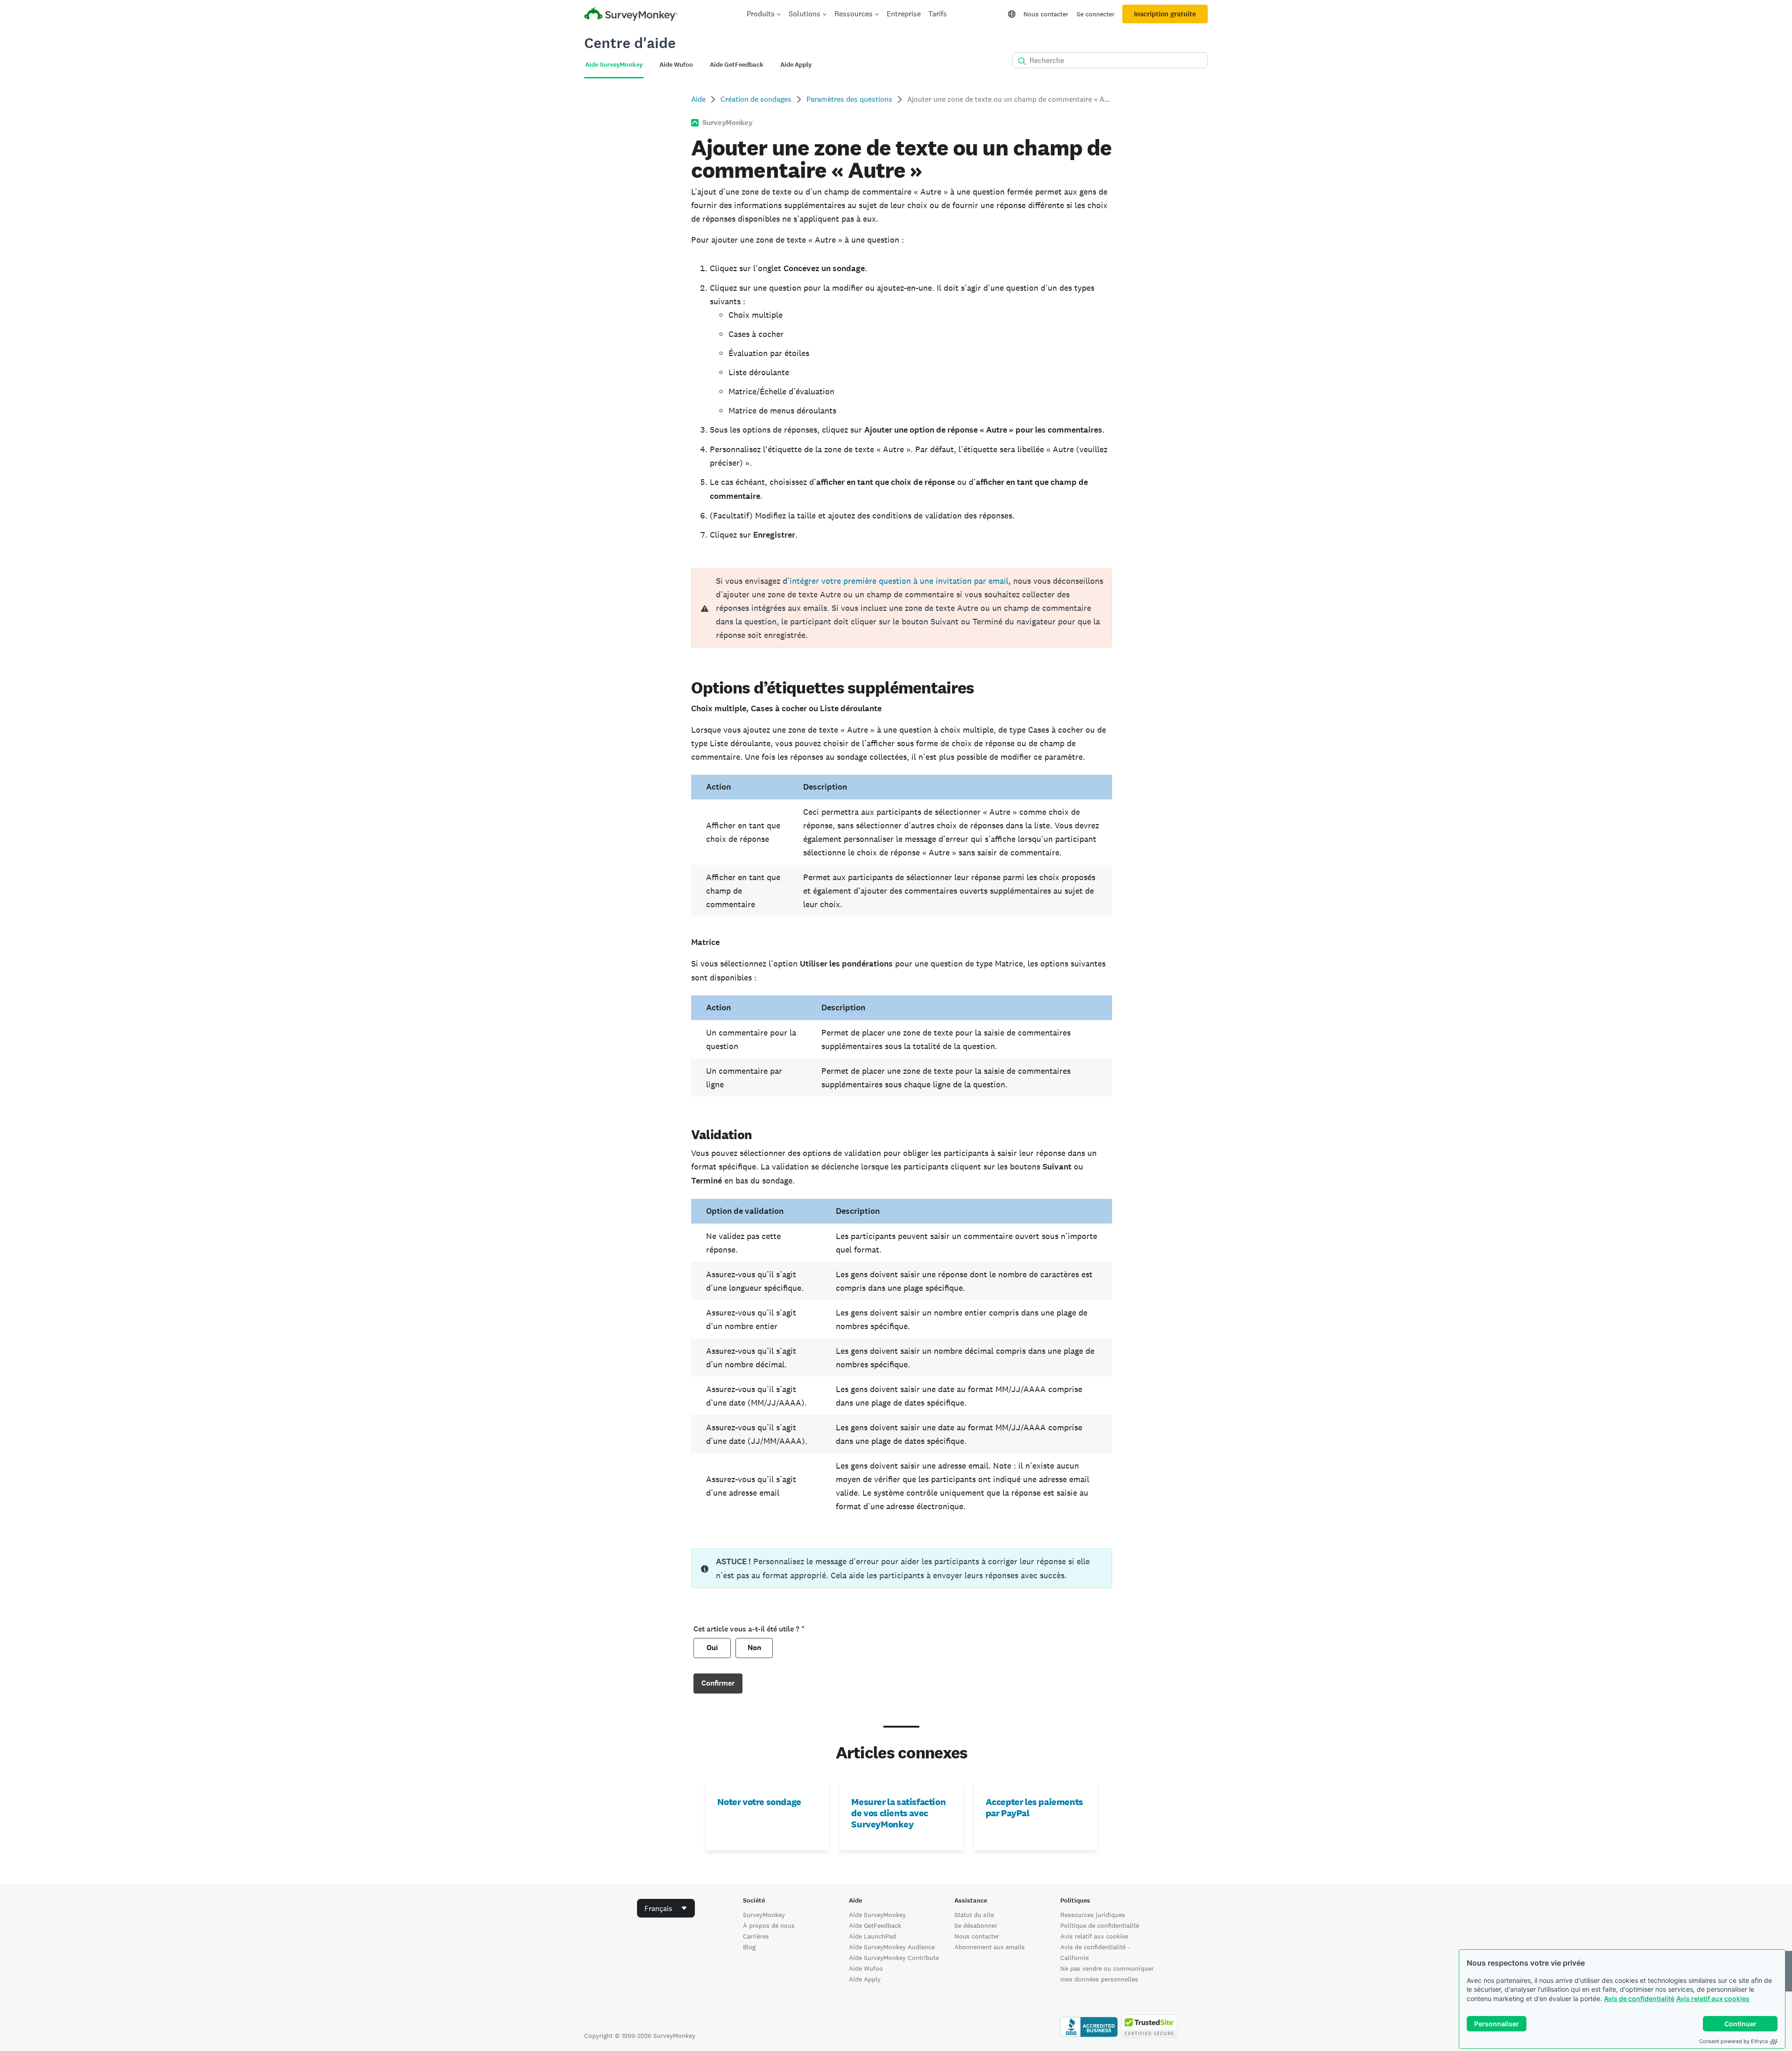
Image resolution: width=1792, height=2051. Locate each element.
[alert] (901, 608)
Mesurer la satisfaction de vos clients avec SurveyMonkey (898, 1813)
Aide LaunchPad (872, 1936)
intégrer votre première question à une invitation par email (899, 581)
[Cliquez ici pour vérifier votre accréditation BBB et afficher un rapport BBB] (1089, 2036)
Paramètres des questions (849, 99)
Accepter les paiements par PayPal (1034, 1807)
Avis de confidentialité (1639, 1998)
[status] (901, 1568)
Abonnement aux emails (990, 1947)
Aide (698, 99)
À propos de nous (769, 1925)
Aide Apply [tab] (796, 65)
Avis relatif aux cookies (1713, 1998)
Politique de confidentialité (1100, 1925)
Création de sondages (756, 99)
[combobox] (666, 1908)
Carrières (756, 1936)
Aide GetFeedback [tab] (737, 65)
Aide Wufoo (866, 1968)
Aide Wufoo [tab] (676, 65)
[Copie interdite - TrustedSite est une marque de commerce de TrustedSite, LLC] (1149, 2036)
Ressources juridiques (1093, 1915)
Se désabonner (976, 1925)
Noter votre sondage (759, 1802)
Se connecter (1095, 14)
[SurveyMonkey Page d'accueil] (631, 15)
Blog (749, 1947)
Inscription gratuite (1165, 14)
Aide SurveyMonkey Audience (892, 1947)
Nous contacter (1046, 14)
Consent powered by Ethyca (1733, 2041)
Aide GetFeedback (875, 1925)
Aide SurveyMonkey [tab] (614, 65)
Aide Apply (865, 1979)
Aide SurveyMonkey (877, 1915)
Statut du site (974, 1915)
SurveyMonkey (764, 1915)
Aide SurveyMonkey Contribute (894, 1958)
